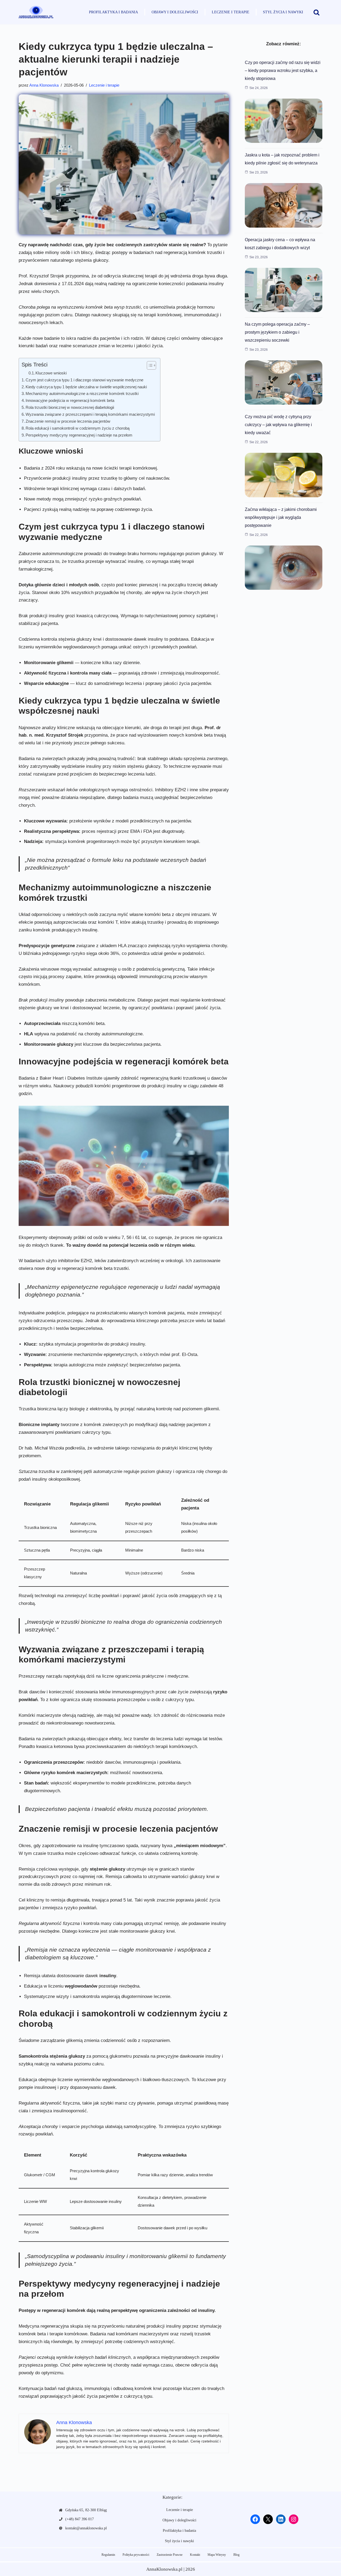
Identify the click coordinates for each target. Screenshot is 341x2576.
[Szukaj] (316, 12)
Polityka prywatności (136, 2555)
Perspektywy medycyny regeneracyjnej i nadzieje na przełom (79, 435)
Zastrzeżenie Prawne (170, 2555)
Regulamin (108, 2555)
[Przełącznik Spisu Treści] (149, 365)
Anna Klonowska (44, 85)
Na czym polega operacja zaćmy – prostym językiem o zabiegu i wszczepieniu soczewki (277, 332)
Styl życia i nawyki (283, 12)
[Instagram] (294, 2519)
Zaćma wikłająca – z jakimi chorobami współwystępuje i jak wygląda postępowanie (281, 517)
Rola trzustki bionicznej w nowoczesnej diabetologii (70, 407)
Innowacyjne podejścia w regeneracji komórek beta (70, 400)
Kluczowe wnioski (51, 373)
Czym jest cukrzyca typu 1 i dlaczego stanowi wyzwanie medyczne (84, 380)
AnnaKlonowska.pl (164, 2569)
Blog (236, 2555)
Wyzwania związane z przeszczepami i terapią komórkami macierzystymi (90, 414)
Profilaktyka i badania (113, 12)
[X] (268, 2519)
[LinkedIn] (281, 2519)
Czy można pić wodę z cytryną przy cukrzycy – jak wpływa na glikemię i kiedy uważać (278, 425)
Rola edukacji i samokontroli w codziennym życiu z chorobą (78, 428)
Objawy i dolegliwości (175, 12)
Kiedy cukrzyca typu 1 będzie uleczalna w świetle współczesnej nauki (86, 387)
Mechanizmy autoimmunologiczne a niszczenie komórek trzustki (82, 393)
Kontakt (195, 2555)
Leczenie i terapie (231, 12)
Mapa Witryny (217, 2555)
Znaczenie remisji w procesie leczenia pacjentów (68, 421)
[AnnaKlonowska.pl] (36, 12)
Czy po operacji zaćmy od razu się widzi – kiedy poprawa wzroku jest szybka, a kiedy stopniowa (283, 70)
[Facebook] (255, 2519)
